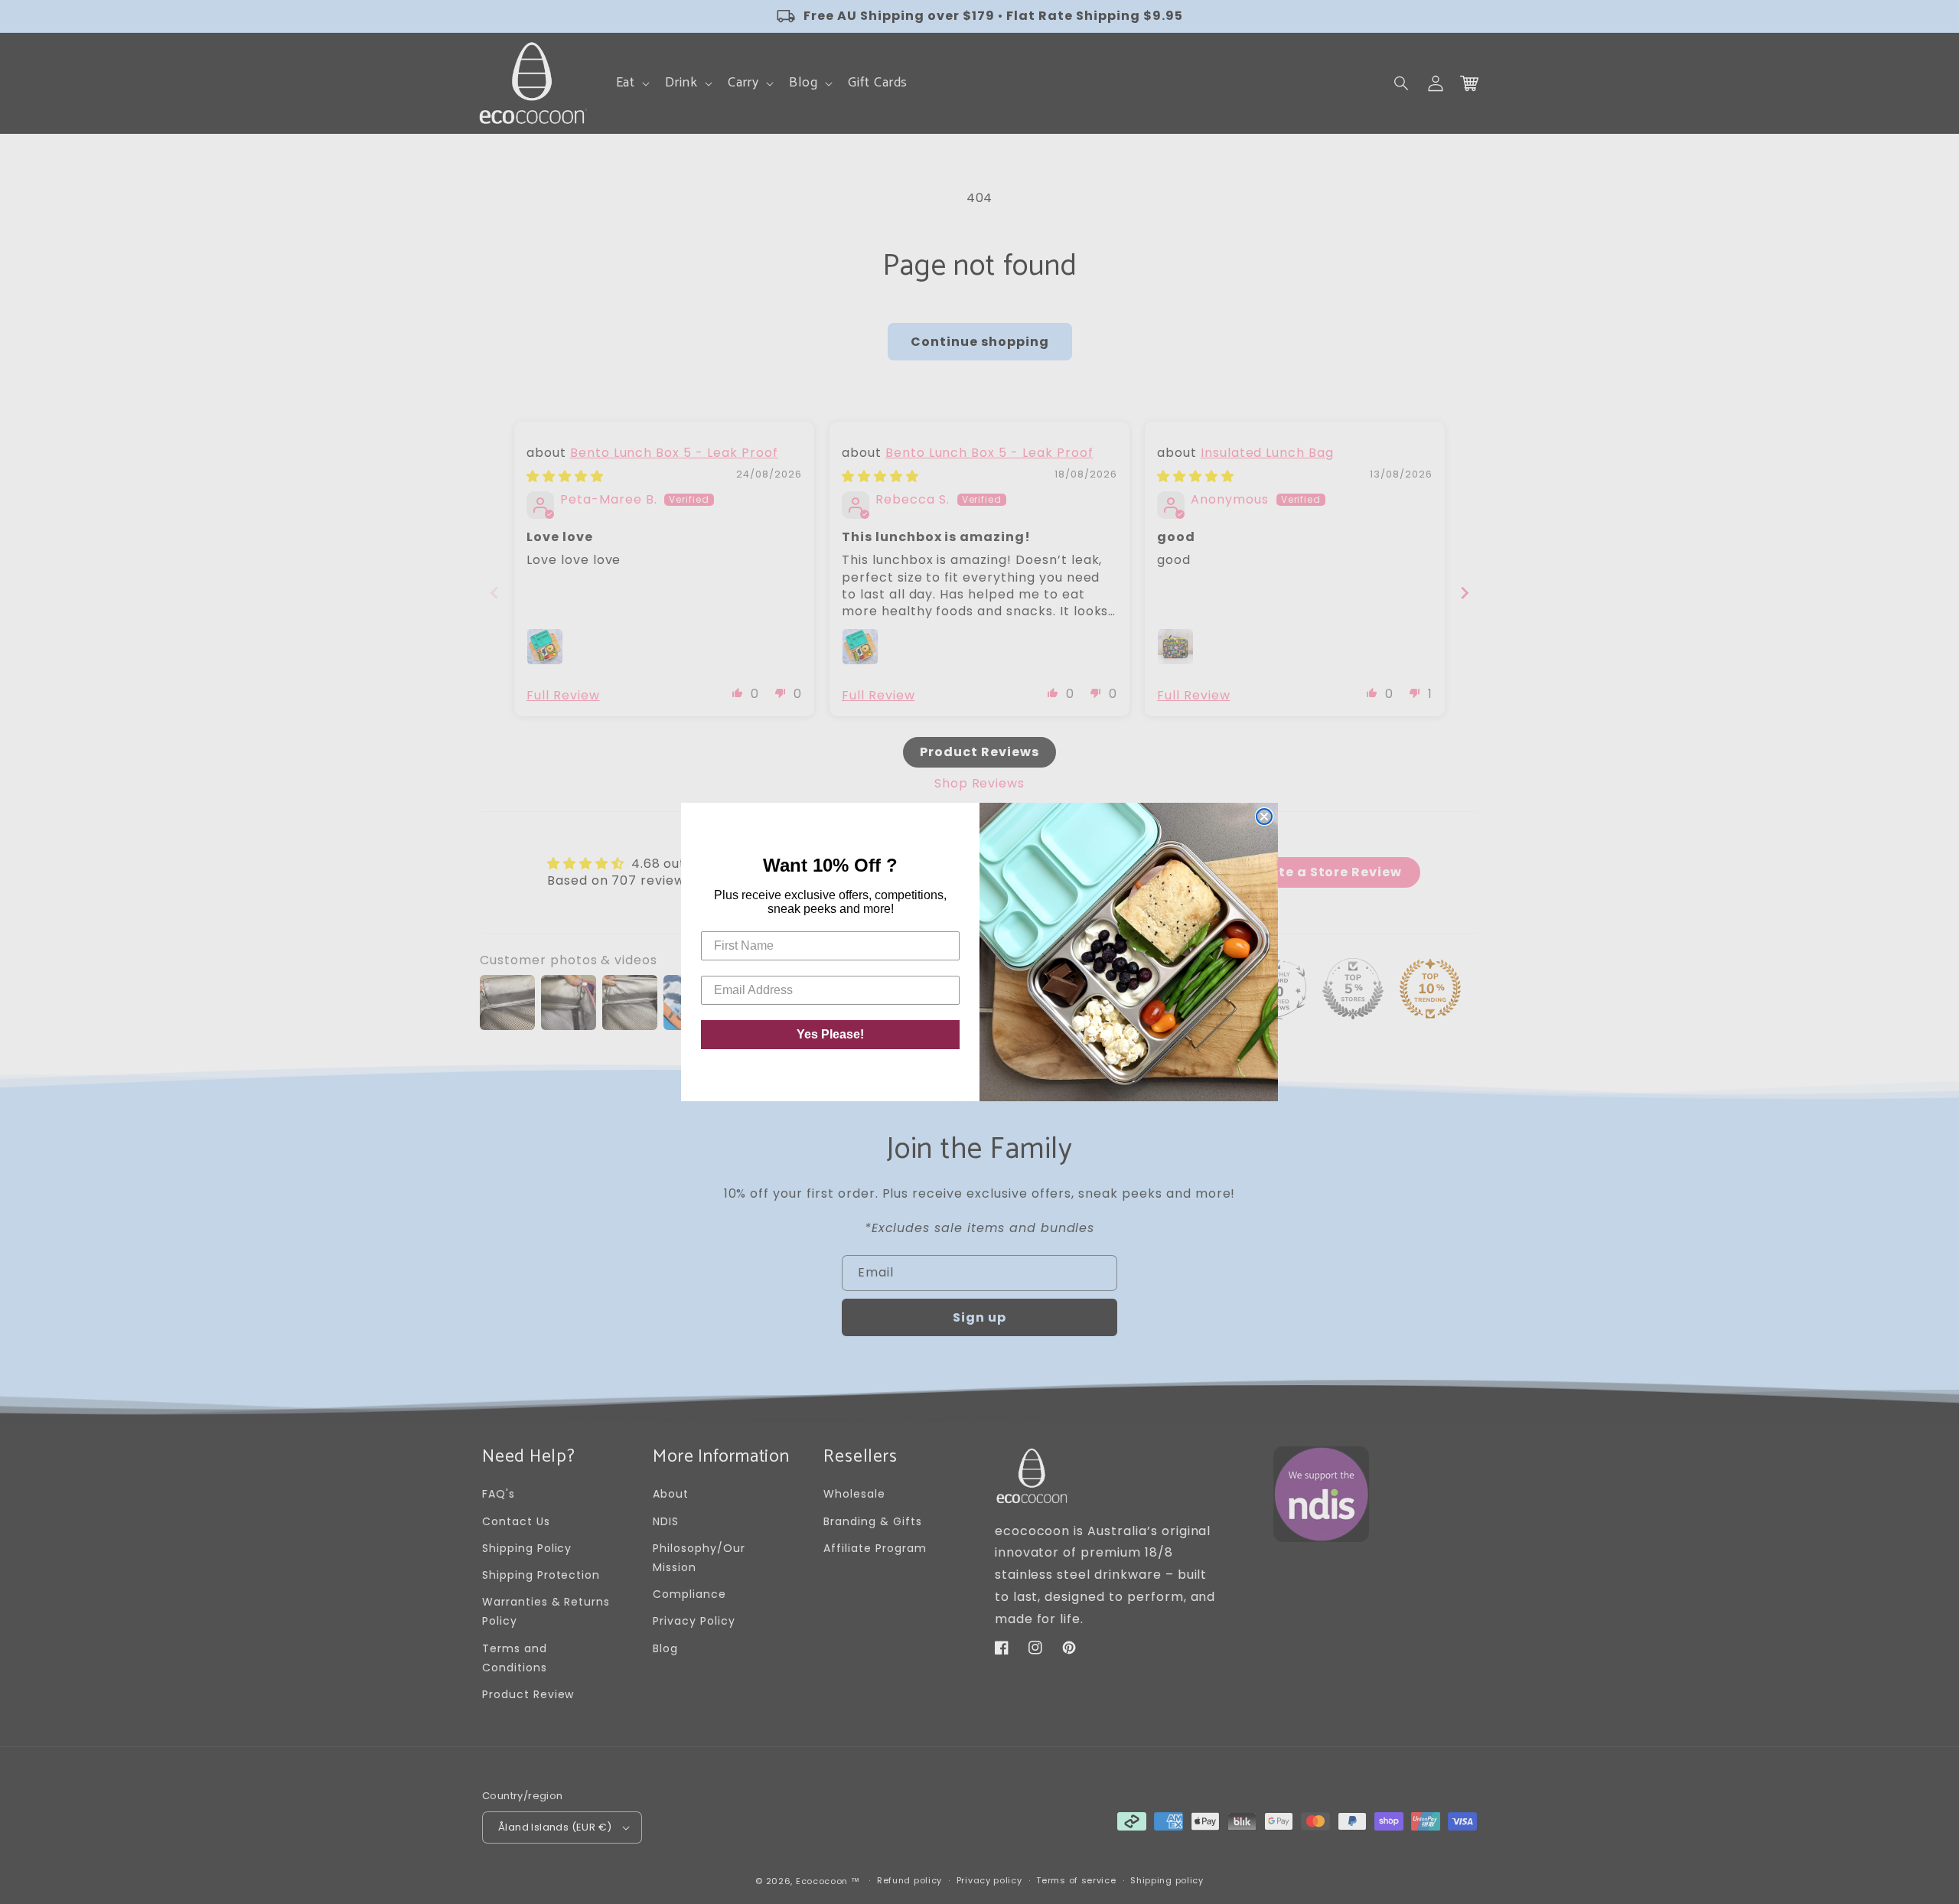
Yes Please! (830, 1034)
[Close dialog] (1264, 817)
